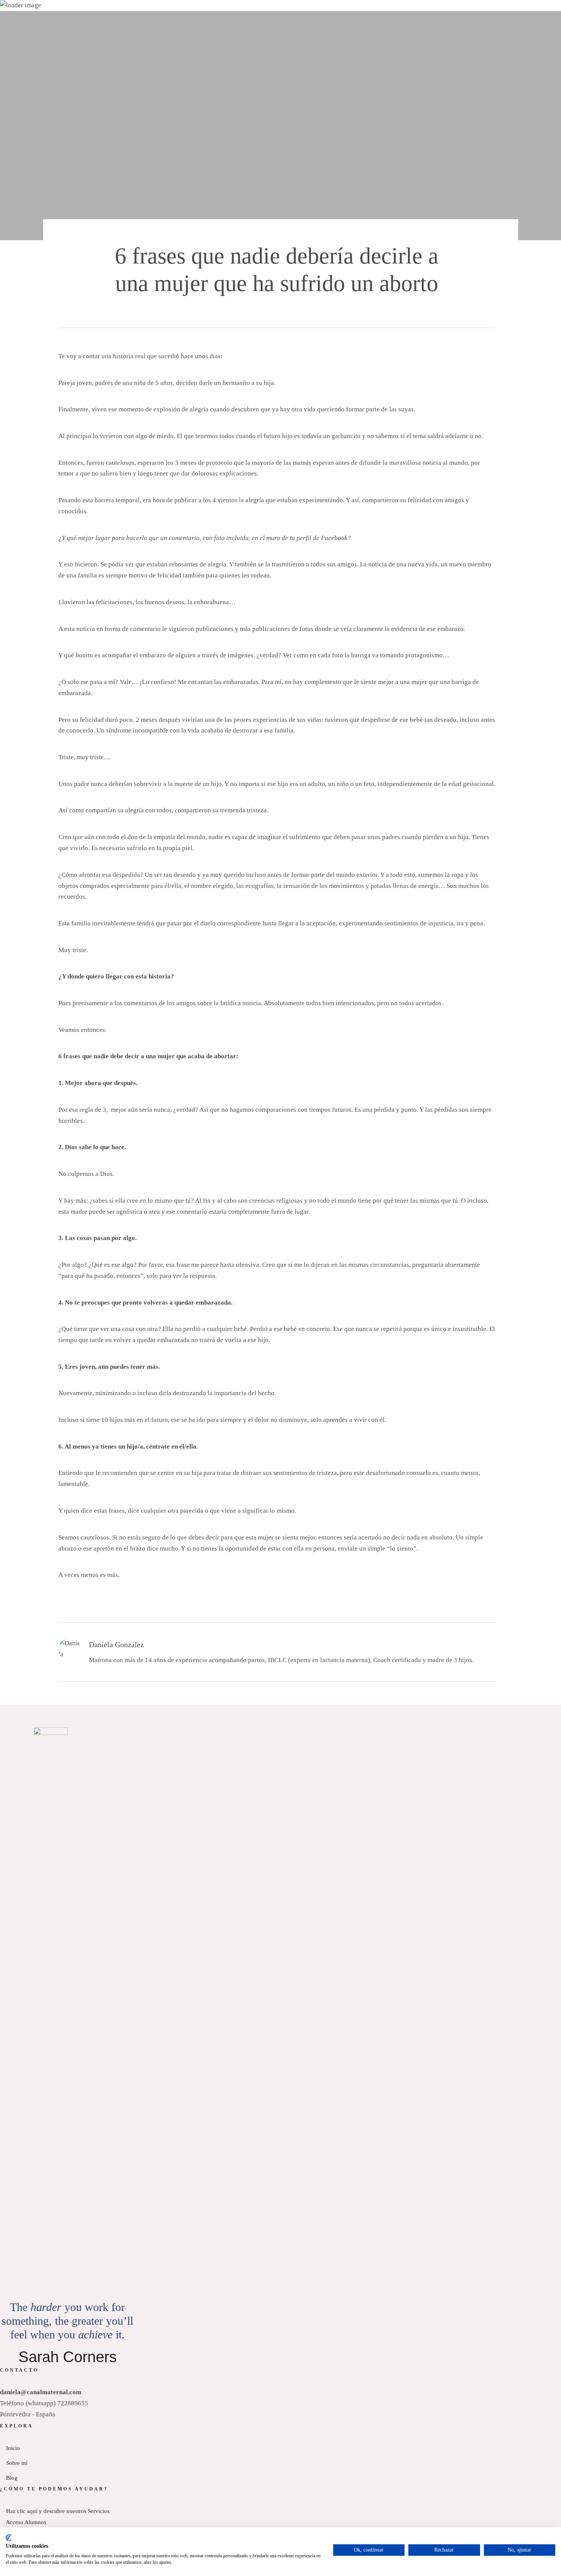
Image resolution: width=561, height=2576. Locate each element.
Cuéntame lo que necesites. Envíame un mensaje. (281, 6)
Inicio (13, 32)
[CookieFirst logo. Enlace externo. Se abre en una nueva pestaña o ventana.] (9, 2538)
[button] (10, 142)
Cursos (91, 115)
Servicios (111, 32)
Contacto (177, 115)
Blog (128, 115)
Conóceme (58, 32)
